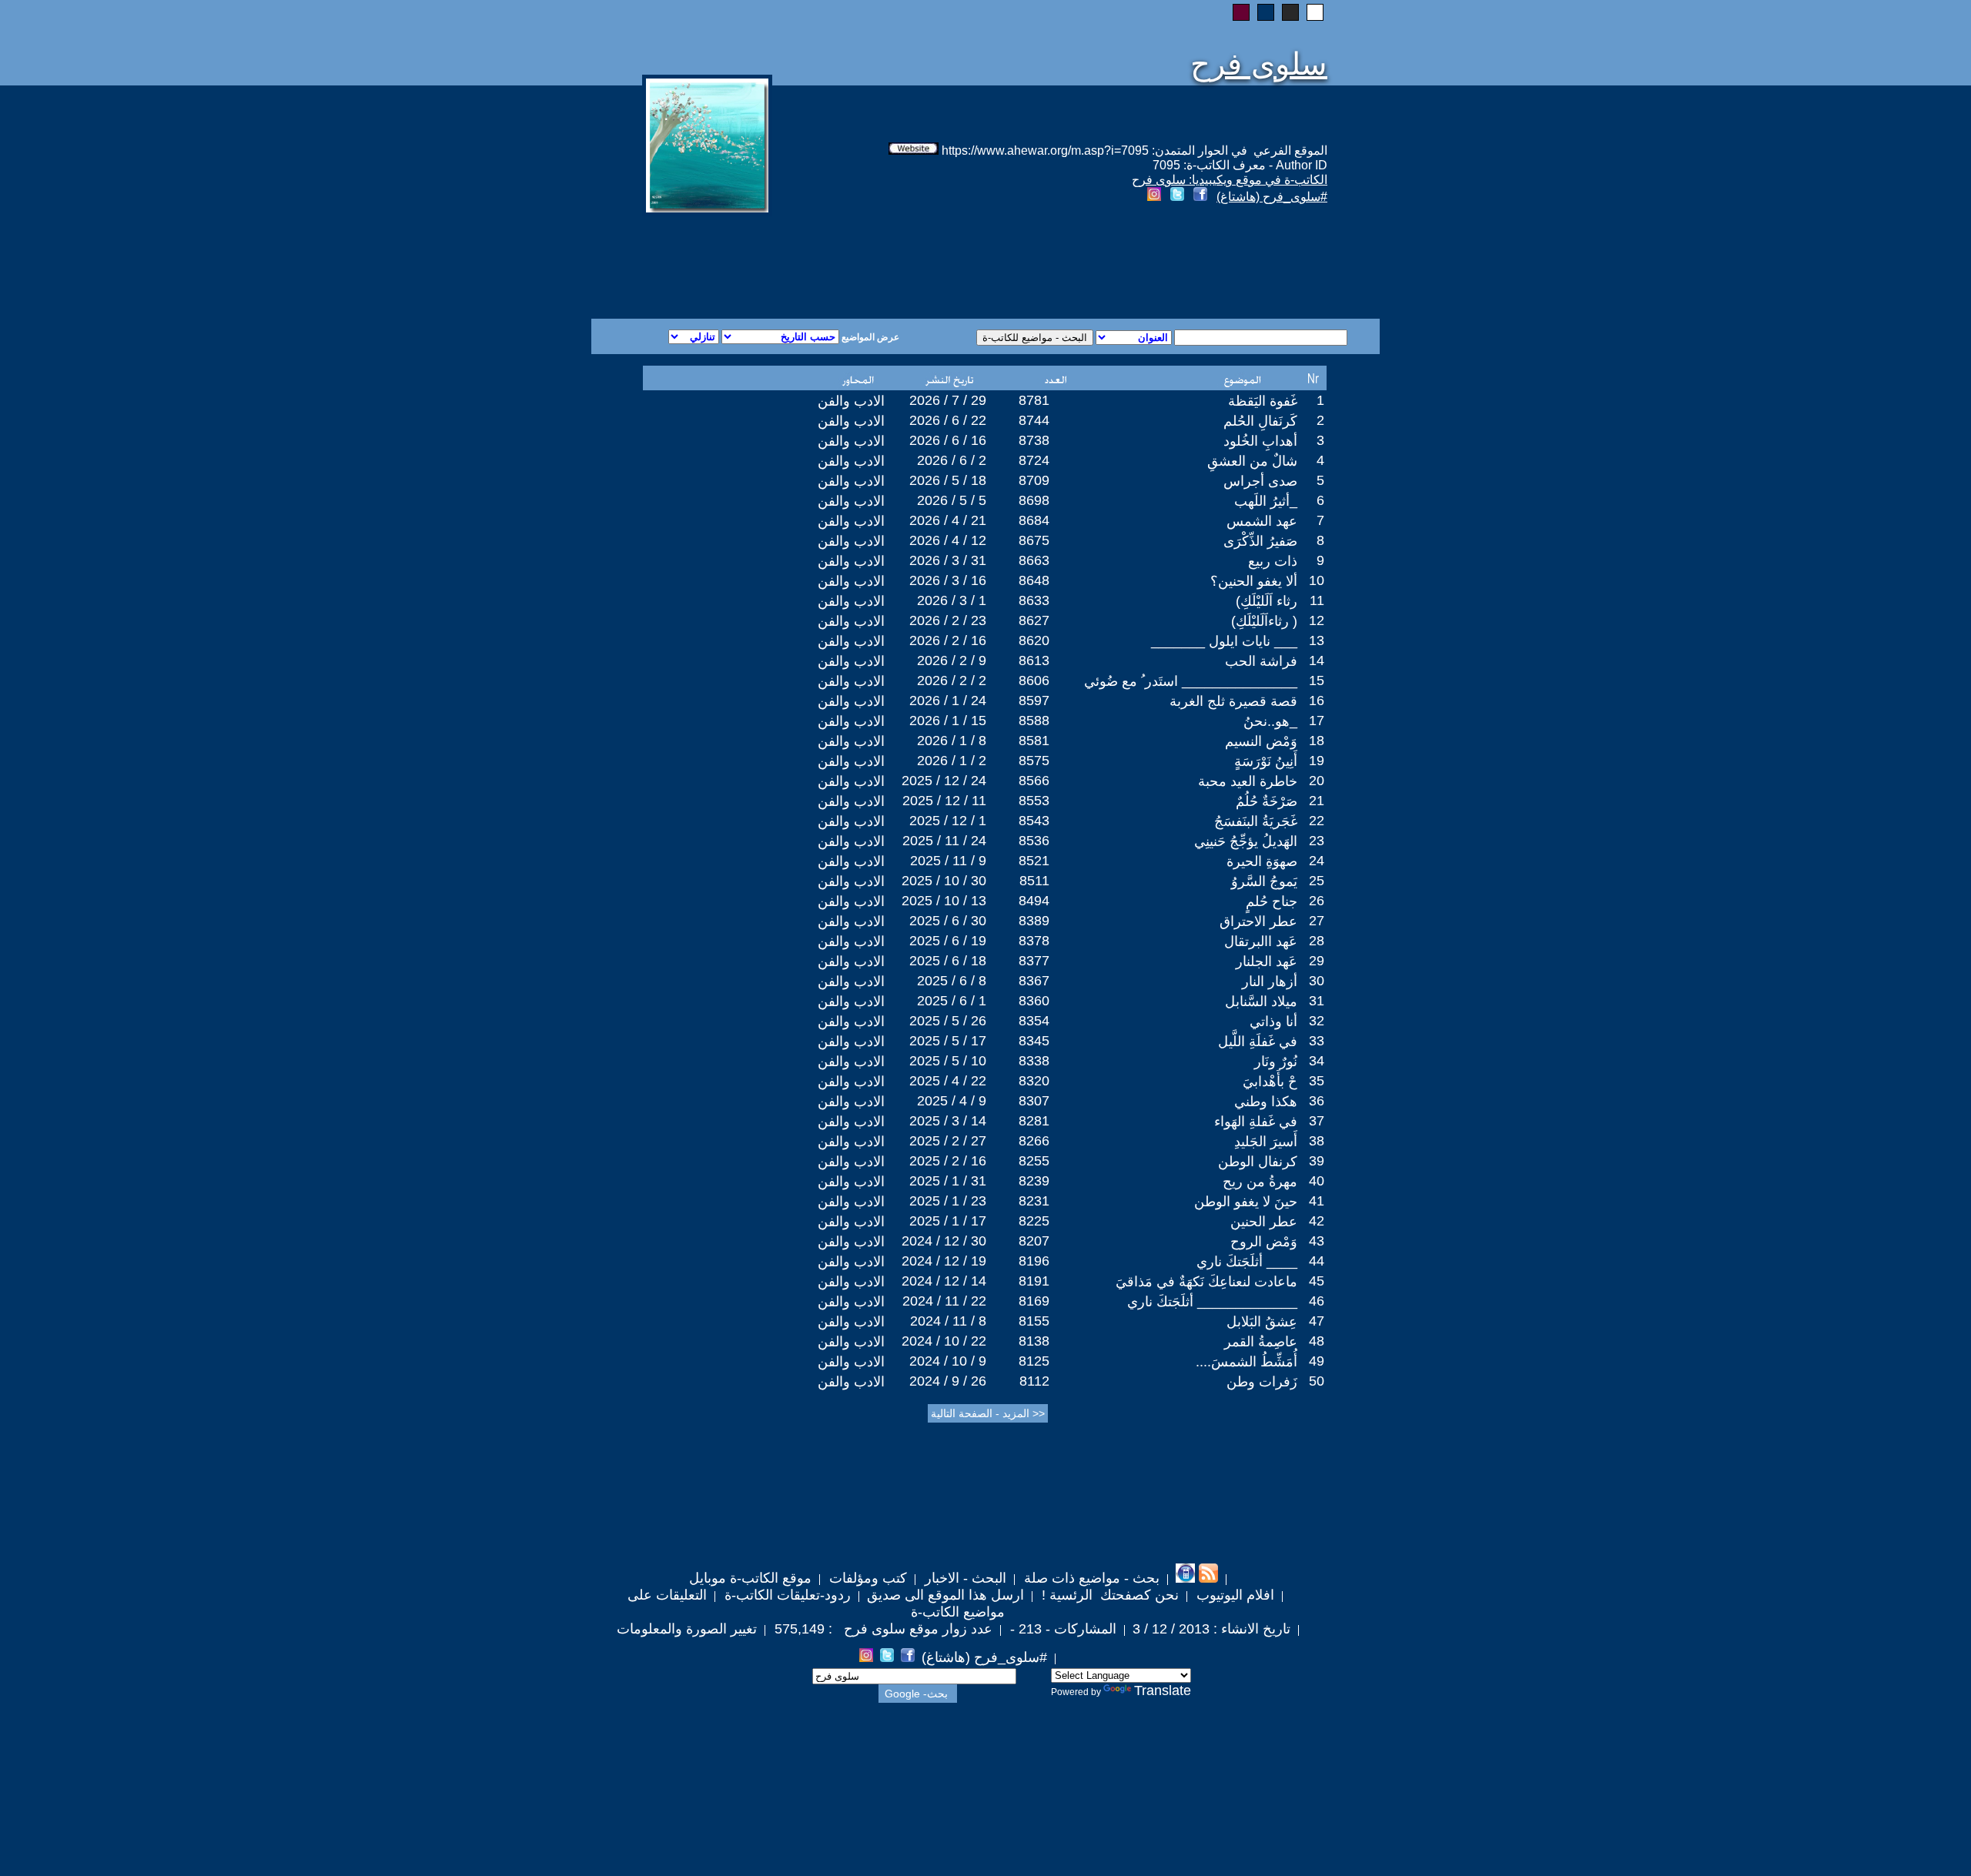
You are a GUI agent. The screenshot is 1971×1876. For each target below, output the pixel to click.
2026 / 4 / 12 (948, 540)
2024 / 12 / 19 (944, 1261)
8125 (1034, 1361)
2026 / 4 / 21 (948, 520)
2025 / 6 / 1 (952, 1001)
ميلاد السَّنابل (1261, 1002)
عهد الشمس (1262, 521)
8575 (1034, 761)
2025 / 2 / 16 (948, 1161)
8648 (1034, 580)
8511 (1034, 881)
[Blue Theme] (1266, 12)
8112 (1034, 1381)
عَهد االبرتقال (1261, 941)
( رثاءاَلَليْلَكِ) (1264, 621)
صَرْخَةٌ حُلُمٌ (1267, 801)
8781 (1034, 400)
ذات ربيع (1273, 561)
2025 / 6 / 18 (948, 961)
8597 (1034, 701)
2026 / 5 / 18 (948, 480)
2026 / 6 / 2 (952, 460)
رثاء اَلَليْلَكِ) (1267, 601)
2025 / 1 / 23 (948, 1201)
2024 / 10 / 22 (944, 1341)
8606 (1034, 681)
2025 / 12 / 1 (948, 821)
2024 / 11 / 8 (948, 1321)
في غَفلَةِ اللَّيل (1258, 1042)
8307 (1034, 1101)
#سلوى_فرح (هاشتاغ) (1272, 197)
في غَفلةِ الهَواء (1256, 1122)
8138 (1034, 1341)
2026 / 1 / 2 (952, 761)
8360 (1034, 1001)
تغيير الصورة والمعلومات (687, 1629)
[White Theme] (1315, 12)
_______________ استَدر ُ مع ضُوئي (1191, 681)
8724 (1034, 460)
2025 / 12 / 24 (944, 781)
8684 (1034, 520)
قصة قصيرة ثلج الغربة (1233, 701)
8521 (1034, 861)
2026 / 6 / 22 (948, 420)
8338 (1034, 1061)
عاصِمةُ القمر (1261, 1342)
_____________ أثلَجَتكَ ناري (1212, 1302)
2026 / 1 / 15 (948, 721)
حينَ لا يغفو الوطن (1246, 1202)
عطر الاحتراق (1258, 921)
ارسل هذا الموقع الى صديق (945, 1595)
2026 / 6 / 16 (948, 440)
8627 (1034, 620)
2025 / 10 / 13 (944, 901)
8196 (1034, 1261)
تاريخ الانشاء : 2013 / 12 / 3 (1211, 1629)
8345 (1034, 1041)
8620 (1034, 640)
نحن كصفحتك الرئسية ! (1108, 1595)
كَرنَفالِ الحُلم (1260, 421)
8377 (1034, 961)
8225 (1034, 1221)
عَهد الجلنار (1267, 961)
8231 (1034, 1201)
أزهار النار (1270, 981)
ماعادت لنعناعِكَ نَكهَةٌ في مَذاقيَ (1206, 1282)
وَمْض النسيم (1261, 741)
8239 (1034, 1181)
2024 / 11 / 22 (944, 1301)
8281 (1034, 1121)
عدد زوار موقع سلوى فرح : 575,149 (882, 1629)
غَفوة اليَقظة (1263, 401)
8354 (1034, 1021)
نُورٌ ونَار (1276, 1062)
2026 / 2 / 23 (948, 620)
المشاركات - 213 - (1061, 1629)
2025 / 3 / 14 (948, 1121)
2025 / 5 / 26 (948, 1021)
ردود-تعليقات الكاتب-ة (786, 1595)
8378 (1034, 941)
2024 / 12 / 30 (944, 1241)
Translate (1163, 1690)
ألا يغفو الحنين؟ (1254, 581)
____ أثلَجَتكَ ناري (1247, 1262)
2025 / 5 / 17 (948, 1041)
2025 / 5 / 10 (948, 1061)
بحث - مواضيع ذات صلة (1090, 1578)
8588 (1034, 721)
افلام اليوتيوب (1233, 1595)
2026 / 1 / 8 (952, 741)
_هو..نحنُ (1270, 721)
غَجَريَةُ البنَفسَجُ (1256, 821)
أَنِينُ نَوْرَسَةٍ (1266, 761)
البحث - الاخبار (964, 1578)
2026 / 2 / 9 (952, 660)
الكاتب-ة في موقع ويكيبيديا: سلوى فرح (1230, 180)
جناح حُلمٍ (1272, 901)
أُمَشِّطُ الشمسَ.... (1247, 1362)
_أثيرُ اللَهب (1266, 501)
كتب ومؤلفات (866, 1578)
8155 (1034, 1321)
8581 (1034, 741)
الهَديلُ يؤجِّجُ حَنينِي (1246, 841)
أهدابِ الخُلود (1260, 441)
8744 (1034, 420)
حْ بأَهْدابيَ (1270, 1082)
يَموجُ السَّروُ (1264, 881)
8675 (1034, 540)
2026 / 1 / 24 (948, 701)
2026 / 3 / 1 (952, 600)
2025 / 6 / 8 (952, 981)
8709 (1034, 480)
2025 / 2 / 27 (948, 1141)
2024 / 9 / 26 (948, 1381)
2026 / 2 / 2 (952, 681)
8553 (1034, 801)
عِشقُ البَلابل (1262, 1322)
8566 (1034, 781)
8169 (1034, 1301)
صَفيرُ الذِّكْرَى (1260, 541)
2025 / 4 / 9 (952, 1101)
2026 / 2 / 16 (948, 640)
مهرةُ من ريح (1260, 1182)
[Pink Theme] (1241, 12)
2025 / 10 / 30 (944, 881)
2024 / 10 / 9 (948, 1361)
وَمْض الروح (1264, 1242)
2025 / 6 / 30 (948, 921)
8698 (1034, 500)
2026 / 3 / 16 (948, 580)
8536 (1034, 841)
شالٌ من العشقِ (1252, 461)
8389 (1034, 921)
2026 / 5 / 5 (952, 500)
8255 (1034, 1161)
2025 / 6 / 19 (948, 941)
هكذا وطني (1266, 1102)
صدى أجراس (1260, 481)
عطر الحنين (1264, 1222)
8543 (1034, 821)
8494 (1034, 901)
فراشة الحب (1261, 661)
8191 (1034, 1281)
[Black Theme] (1290, 12)
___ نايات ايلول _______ (1224, 641)
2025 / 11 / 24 (944, 841)
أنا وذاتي (1273, 1022)
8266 (1034, 1141)
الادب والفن (851, 401)
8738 (1034, 440)
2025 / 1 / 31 (948, 1181)
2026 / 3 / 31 (948, 560)
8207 (1034, 1241)
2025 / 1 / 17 (948, 1221)
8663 (1034, 560)
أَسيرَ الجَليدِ (1266, 1142)
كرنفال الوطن (1258, 1162)
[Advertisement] (799, 263)
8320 (1034, 1081)
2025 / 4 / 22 (948, 1081)
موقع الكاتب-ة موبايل (750, 1578)
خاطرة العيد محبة (1248, 781)
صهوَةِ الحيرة (1262, 861)
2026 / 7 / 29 (948, 400)
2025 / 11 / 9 (948, 861)
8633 (1034, 600)
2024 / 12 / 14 (944, 1281)
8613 (1034, 660)
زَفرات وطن (1262, 1382)
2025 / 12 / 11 (944, 801)
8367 (1034, 981)
